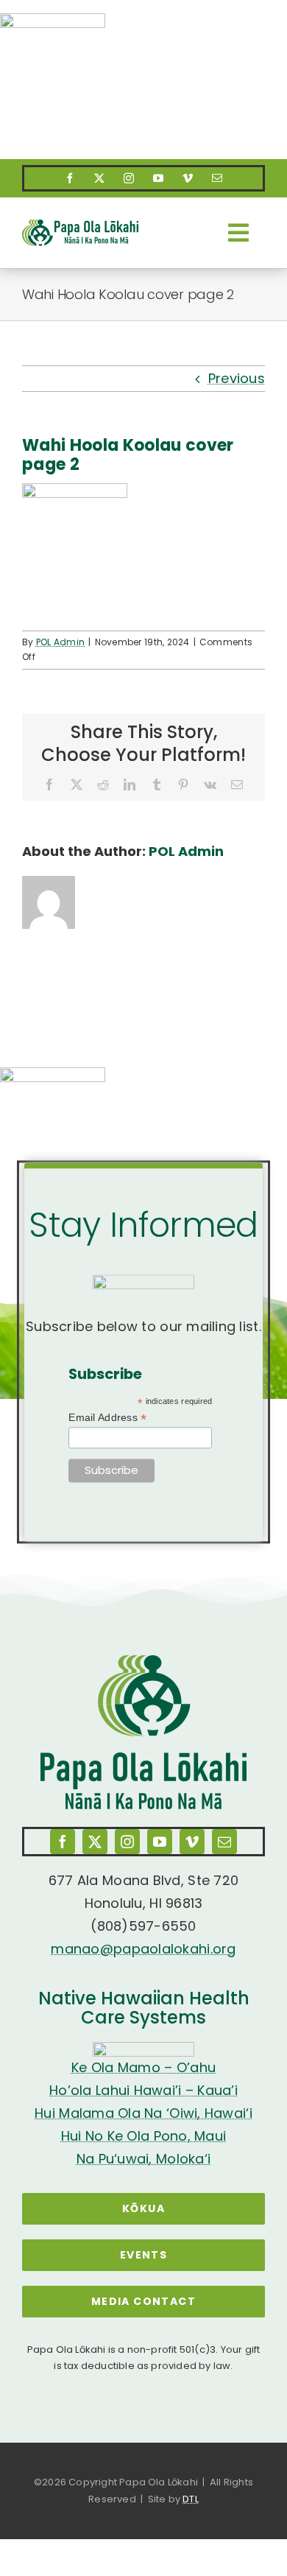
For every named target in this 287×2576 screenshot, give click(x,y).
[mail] (217, 178)
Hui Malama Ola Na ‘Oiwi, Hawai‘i (143, 2113)
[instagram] (129, 178)
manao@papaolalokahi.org (143, 1949)
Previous (237, 378)
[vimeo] (188, 178)
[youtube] (158, 178)
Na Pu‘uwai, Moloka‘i (143, 2159)
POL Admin (60, 642)
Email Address (107, 1418)
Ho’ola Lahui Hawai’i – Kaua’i (143, 2090)
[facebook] (70, 178)
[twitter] (99, 178)
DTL (191, 2499)
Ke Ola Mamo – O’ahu (143, 2067)
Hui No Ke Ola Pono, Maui (143, 2136)
